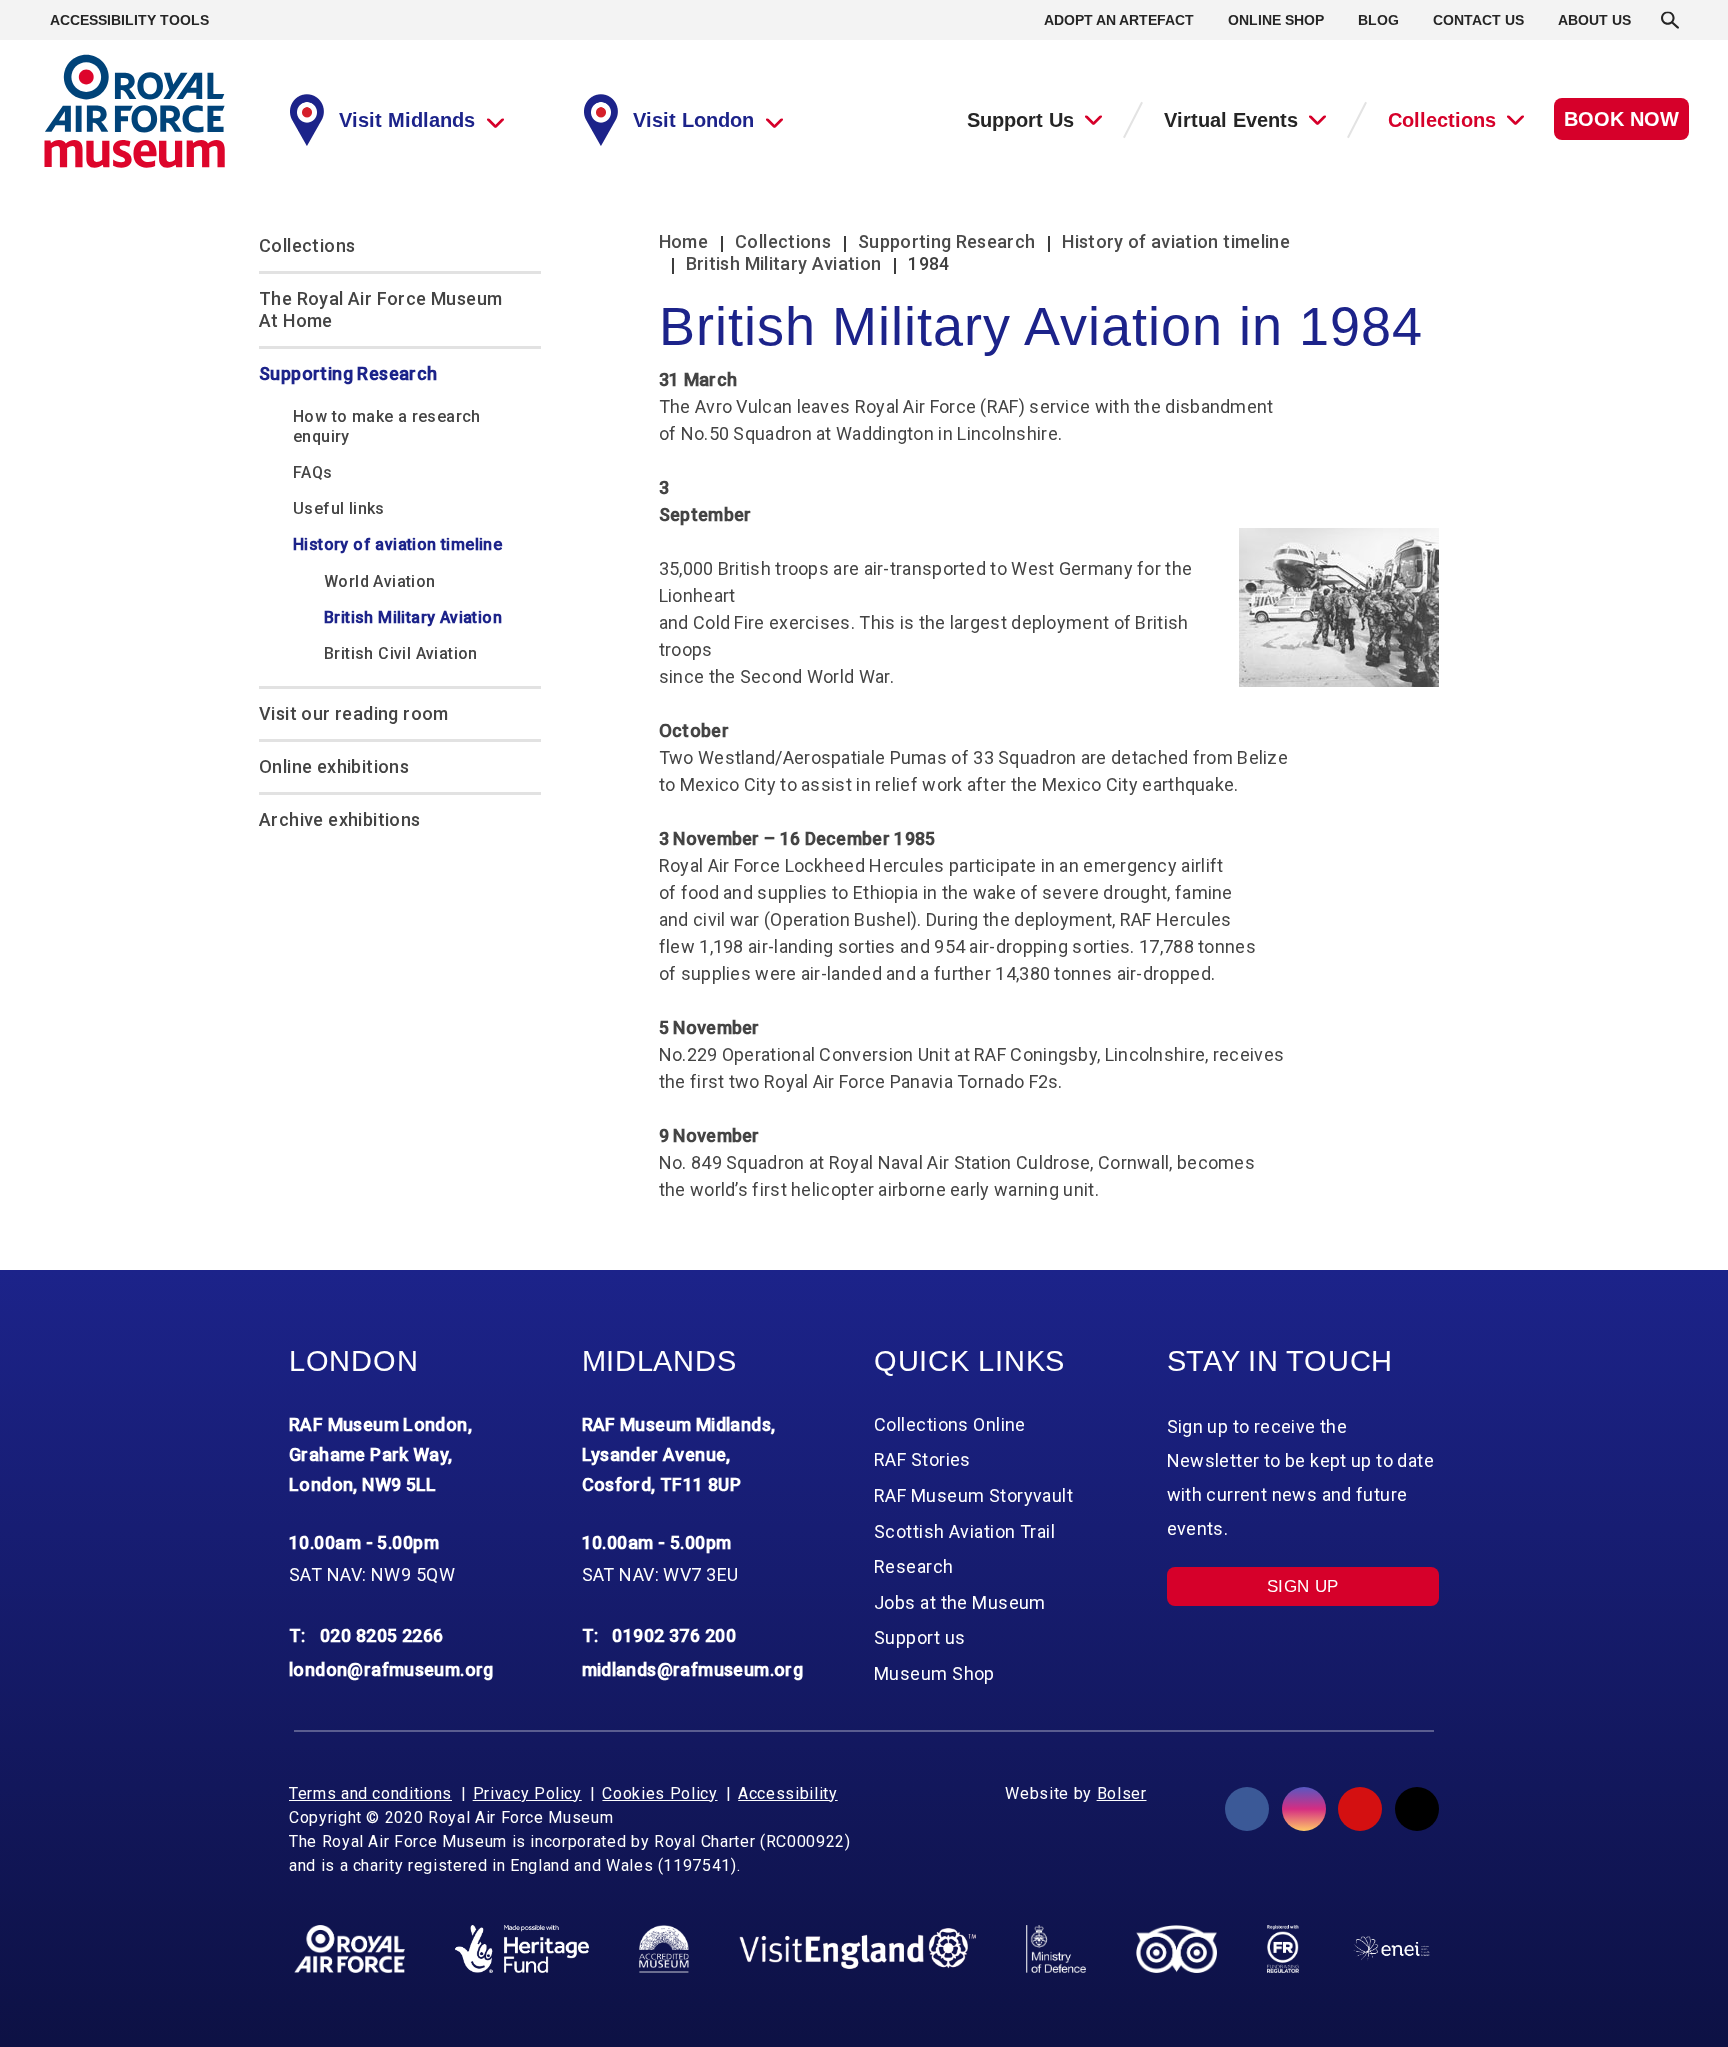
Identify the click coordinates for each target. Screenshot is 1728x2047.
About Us (1594, 20)
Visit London (693, 120)
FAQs (313, 472)
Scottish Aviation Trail (964, 1531)
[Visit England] (858, 1948)
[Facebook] (1247, 1809)
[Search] (1670, 20)
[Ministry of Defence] (1055, 1949)
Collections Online (950, 1424)
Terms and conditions (370, 1793)
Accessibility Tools (129, 20)
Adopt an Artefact (1119, 20)
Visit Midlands (407, 120)
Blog (1378, 20)
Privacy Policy (527, 1793)
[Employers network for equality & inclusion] (1391, 1948)
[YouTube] (1360, 1809)
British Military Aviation (413, 617)
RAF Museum (134, 111)
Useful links (339, 508)
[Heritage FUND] (522, 1949)
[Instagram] (1304, 1809)
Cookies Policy (659, 1793)
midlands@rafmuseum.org (693, 1669)
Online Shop (1276, 20)
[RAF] (349, 1949)
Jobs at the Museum (960, 1602)
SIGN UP (1303, 1586)
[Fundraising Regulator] (1283, 1949)
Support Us (1020, 120)
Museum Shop (934, 1673)
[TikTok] (1417, 1809)
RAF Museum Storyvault (973, 1495)
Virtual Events (1231, 120)
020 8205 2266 (382, 1635)
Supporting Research (348, 373)
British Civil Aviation (401, 653)
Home (683, 241)
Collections (1442, 120)
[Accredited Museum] (664, 1949)
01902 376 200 (674, 1635)
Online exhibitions (334, 766)
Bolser (1122, 1793)
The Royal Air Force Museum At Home (380, 309)
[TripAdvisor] (1176, 1949)
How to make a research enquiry (387, 426)
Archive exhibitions (340, 819)
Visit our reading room (354, 713)
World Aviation (380, 581)
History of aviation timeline (397, 544)
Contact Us (1478, 20)
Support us (919, 1637)
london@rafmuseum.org (391, 1669)
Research (914, 1566)
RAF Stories (922, 1459)
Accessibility (787, 1793)
